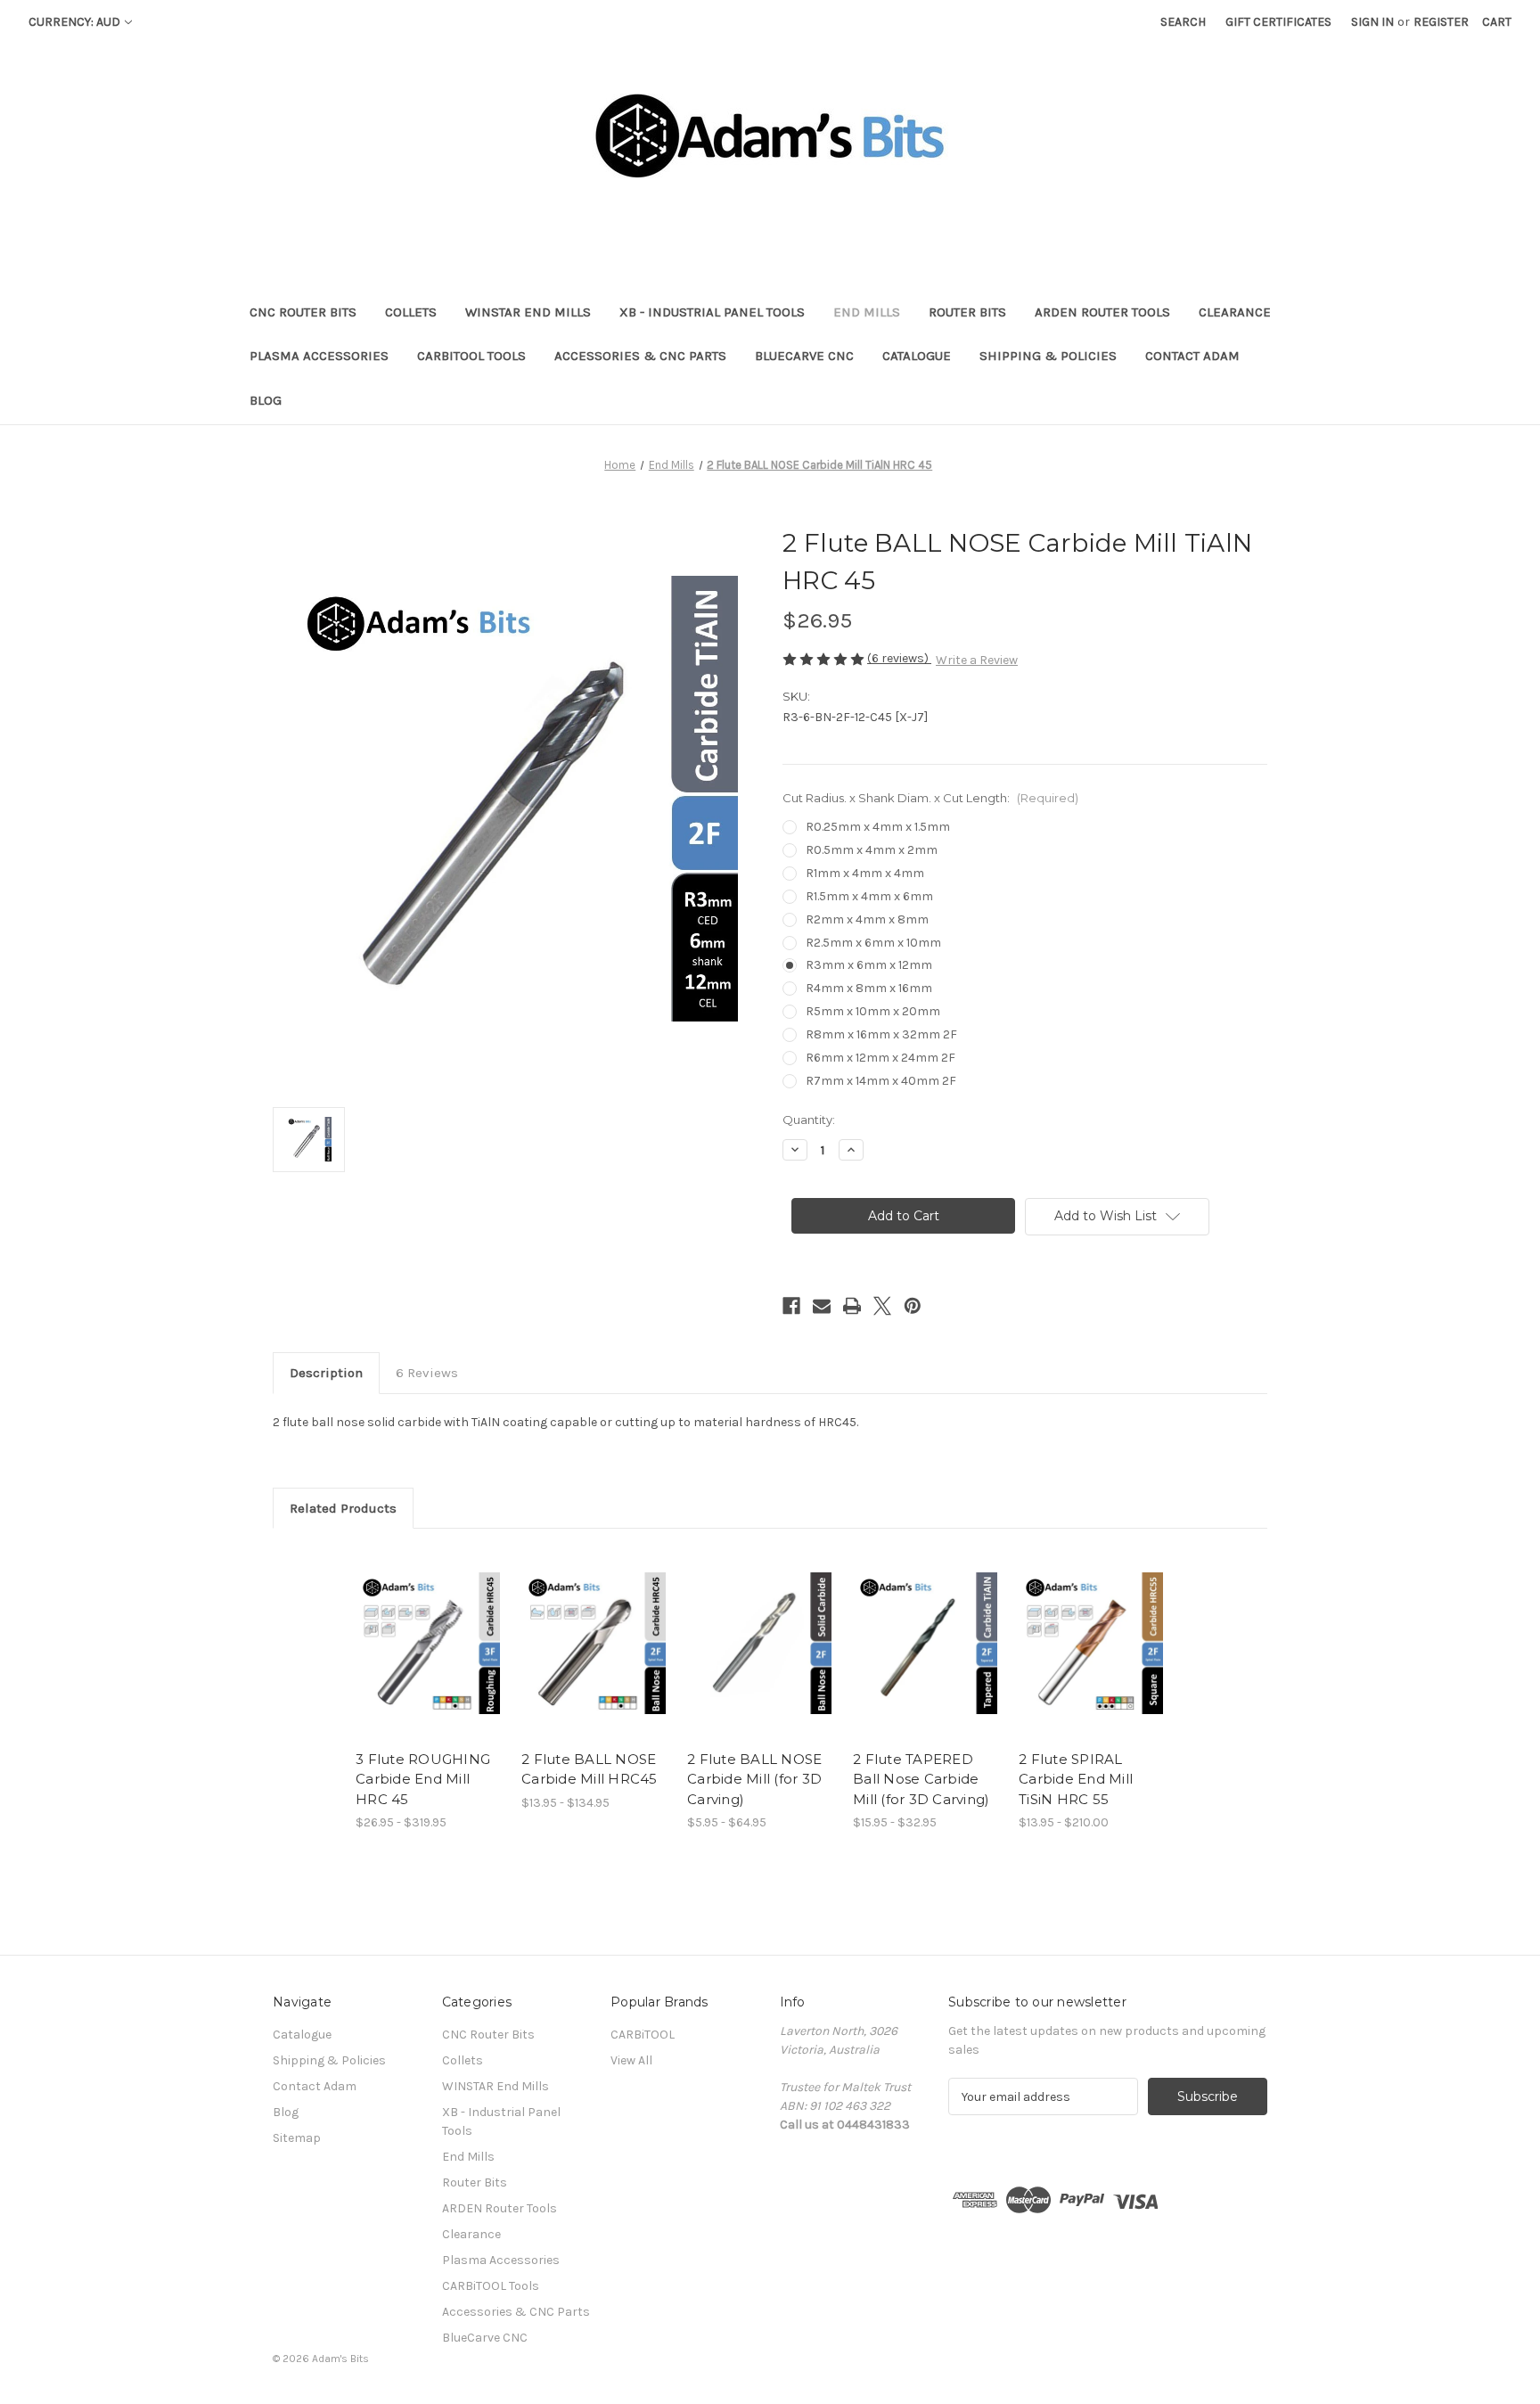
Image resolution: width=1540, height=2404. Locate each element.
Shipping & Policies (1048, 356)
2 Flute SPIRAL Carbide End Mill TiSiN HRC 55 (1076, 1779)
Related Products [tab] (343, 1508)
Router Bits (967, 312)
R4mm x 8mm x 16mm (869, 988)
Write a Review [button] (977, 660)
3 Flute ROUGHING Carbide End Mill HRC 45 (423, 1779)
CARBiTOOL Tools (471, 356)
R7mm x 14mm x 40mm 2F (881, 1081)
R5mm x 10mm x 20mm (873, 1011)
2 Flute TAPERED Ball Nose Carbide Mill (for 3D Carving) (921, 1779)
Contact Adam (1192, 356)
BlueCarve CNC (804, 356)
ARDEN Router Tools (1102, 312)
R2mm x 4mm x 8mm (867, 919)
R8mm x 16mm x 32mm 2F (881, 1034)
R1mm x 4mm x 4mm (865, 873)
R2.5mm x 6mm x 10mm (873, 943)
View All (631, 2060)
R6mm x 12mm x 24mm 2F (881, 1058)
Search (1183, 22)
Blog (266, 400)
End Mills (867, 312)
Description (326, 1373)
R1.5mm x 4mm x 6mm (869, 896)
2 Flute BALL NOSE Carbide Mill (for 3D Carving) (754, 1779)
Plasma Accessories (319, 356)
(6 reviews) (899, 658)
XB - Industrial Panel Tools (712, 312)
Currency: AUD (74, 22)
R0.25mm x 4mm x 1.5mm (878, 827)
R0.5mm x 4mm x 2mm (872, 850)
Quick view (414, 1628)
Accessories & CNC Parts (640, 356)
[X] (882, 1306)
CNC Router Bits (303, 312)
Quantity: (809, 1120)
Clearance (1235, 312)
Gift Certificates (1278, 22)
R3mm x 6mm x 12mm (869, 965)
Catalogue (917, 356)
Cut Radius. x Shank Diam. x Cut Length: (930, 798)
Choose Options (430, 1659)
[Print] (852, 1306)
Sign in (1372, 22)
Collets (411, 312)
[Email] (822, 1306)
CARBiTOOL (643, 2035)
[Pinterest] (913, 1306)
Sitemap (297, 2138)
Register (1441, 22)
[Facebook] (791, 1306)
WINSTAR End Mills (528, 312)
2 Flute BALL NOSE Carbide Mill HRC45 (590, 1769)
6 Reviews (427, 1373)
